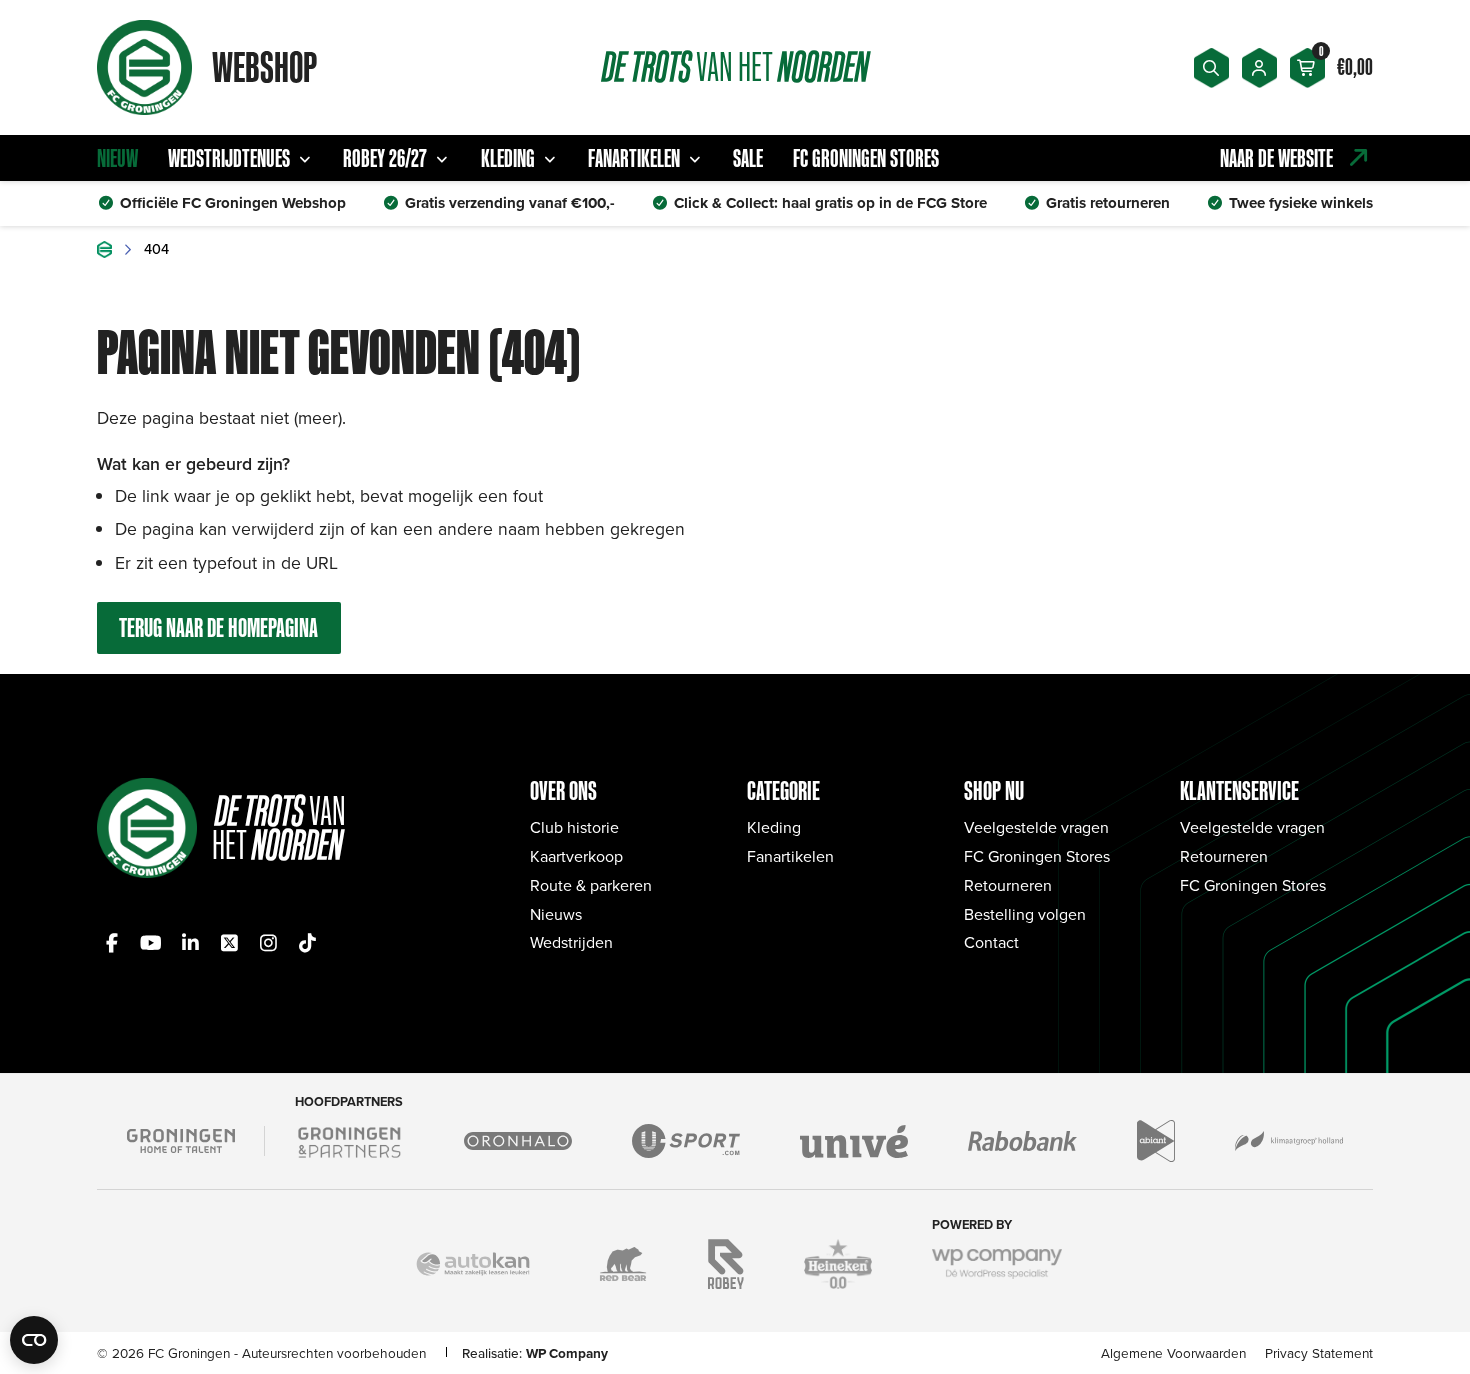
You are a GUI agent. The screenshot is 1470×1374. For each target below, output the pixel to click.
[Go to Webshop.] (104, 249)
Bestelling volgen (1025, 914)
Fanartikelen (634, 158)
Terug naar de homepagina (218, 627)
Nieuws (556, 914)
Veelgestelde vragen (1036, 827)
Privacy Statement (1319, 1352)
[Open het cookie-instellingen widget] (34, 1340)
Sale (748, 158)
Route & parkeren (591, 885)
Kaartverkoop (576, 856)
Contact (991, 942)
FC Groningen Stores (866, 158)
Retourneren (1008, 885)
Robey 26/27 (385, 158)
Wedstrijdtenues (229, 158)
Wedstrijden (571, 942)
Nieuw (117, 158)
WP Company (567, 1353)
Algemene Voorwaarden (1173, 1352)
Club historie (574, 827)
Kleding (508, 158)
